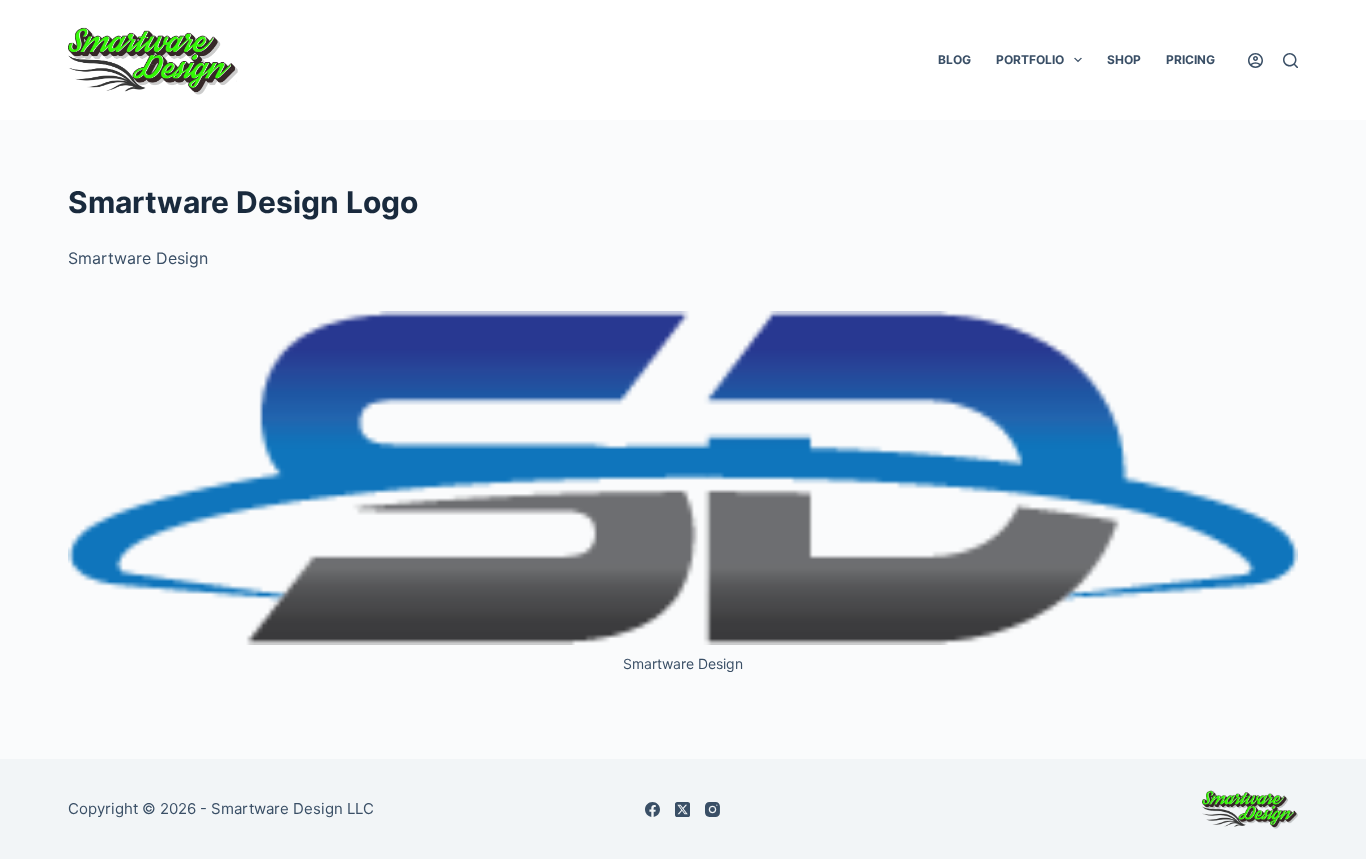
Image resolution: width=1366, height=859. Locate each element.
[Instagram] (712, 809)
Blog (954, 59)
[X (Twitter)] (682, 809)
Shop (1124, 59)
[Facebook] (652, 809)
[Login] (1255, 60)
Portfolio (1030, 59)
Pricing (1190, 59)
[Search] (1290, 60)
